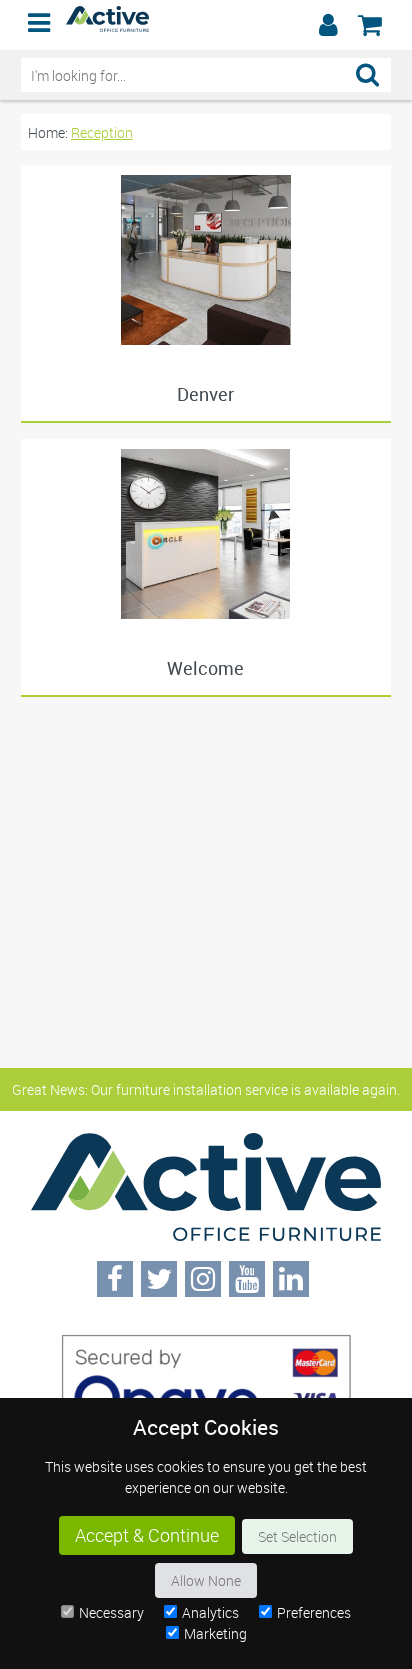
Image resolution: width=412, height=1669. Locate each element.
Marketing (215, 1633)
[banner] (206, 25)
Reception (102, 132)
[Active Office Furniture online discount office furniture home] (108, 26)
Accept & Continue (147, 1535)
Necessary (111, 1612)
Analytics (210, 1612)
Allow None (206, 1580)
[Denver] (206, 260)
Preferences (314, 1612)
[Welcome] (206, 534)
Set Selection (297, 1536)
